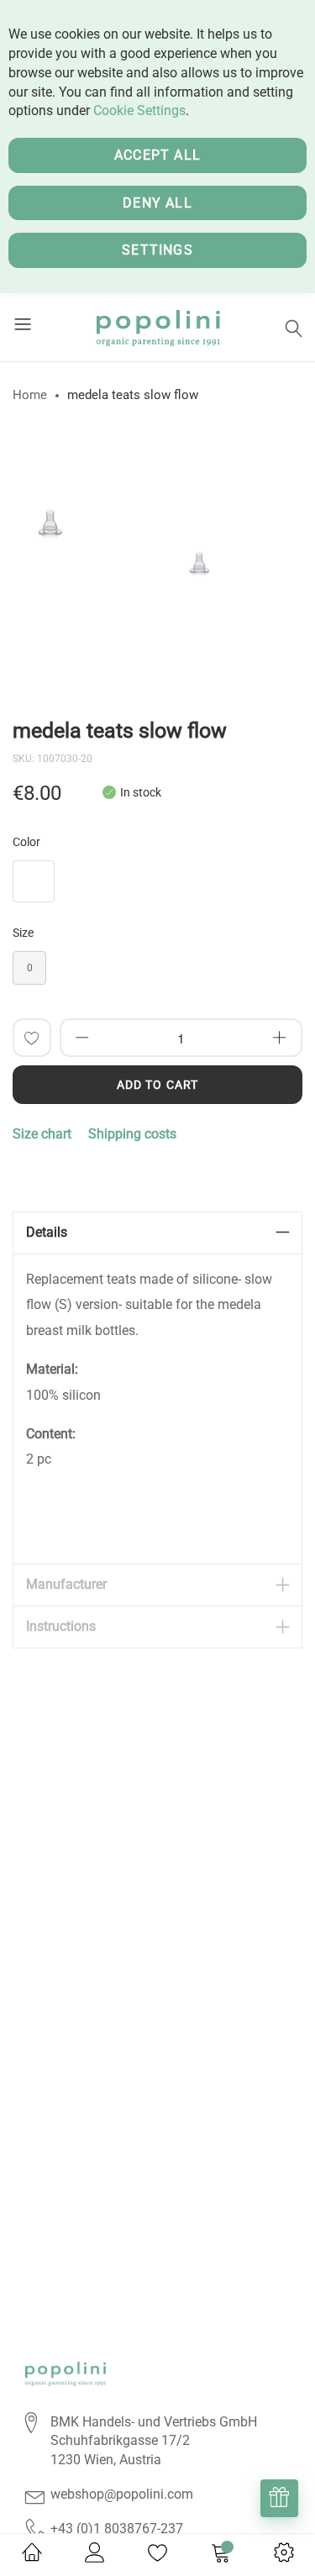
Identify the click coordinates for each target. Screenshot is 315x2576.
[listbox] (157, 886)
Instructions (61, 1626)
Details (47, 1232)
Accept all (157, 155)
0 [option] (30, 968)
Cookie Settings (139, 110)
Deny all (157, 203)
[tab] (157, 1233)
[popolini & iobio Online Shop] (157, 327)
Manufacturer (66, 1584)
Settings (157, 250)
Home (30, 395)
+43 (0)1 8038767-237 (117, 2529)
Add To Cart (157, 1085)
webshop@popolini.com (122, 2494)
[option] (50, 514)
